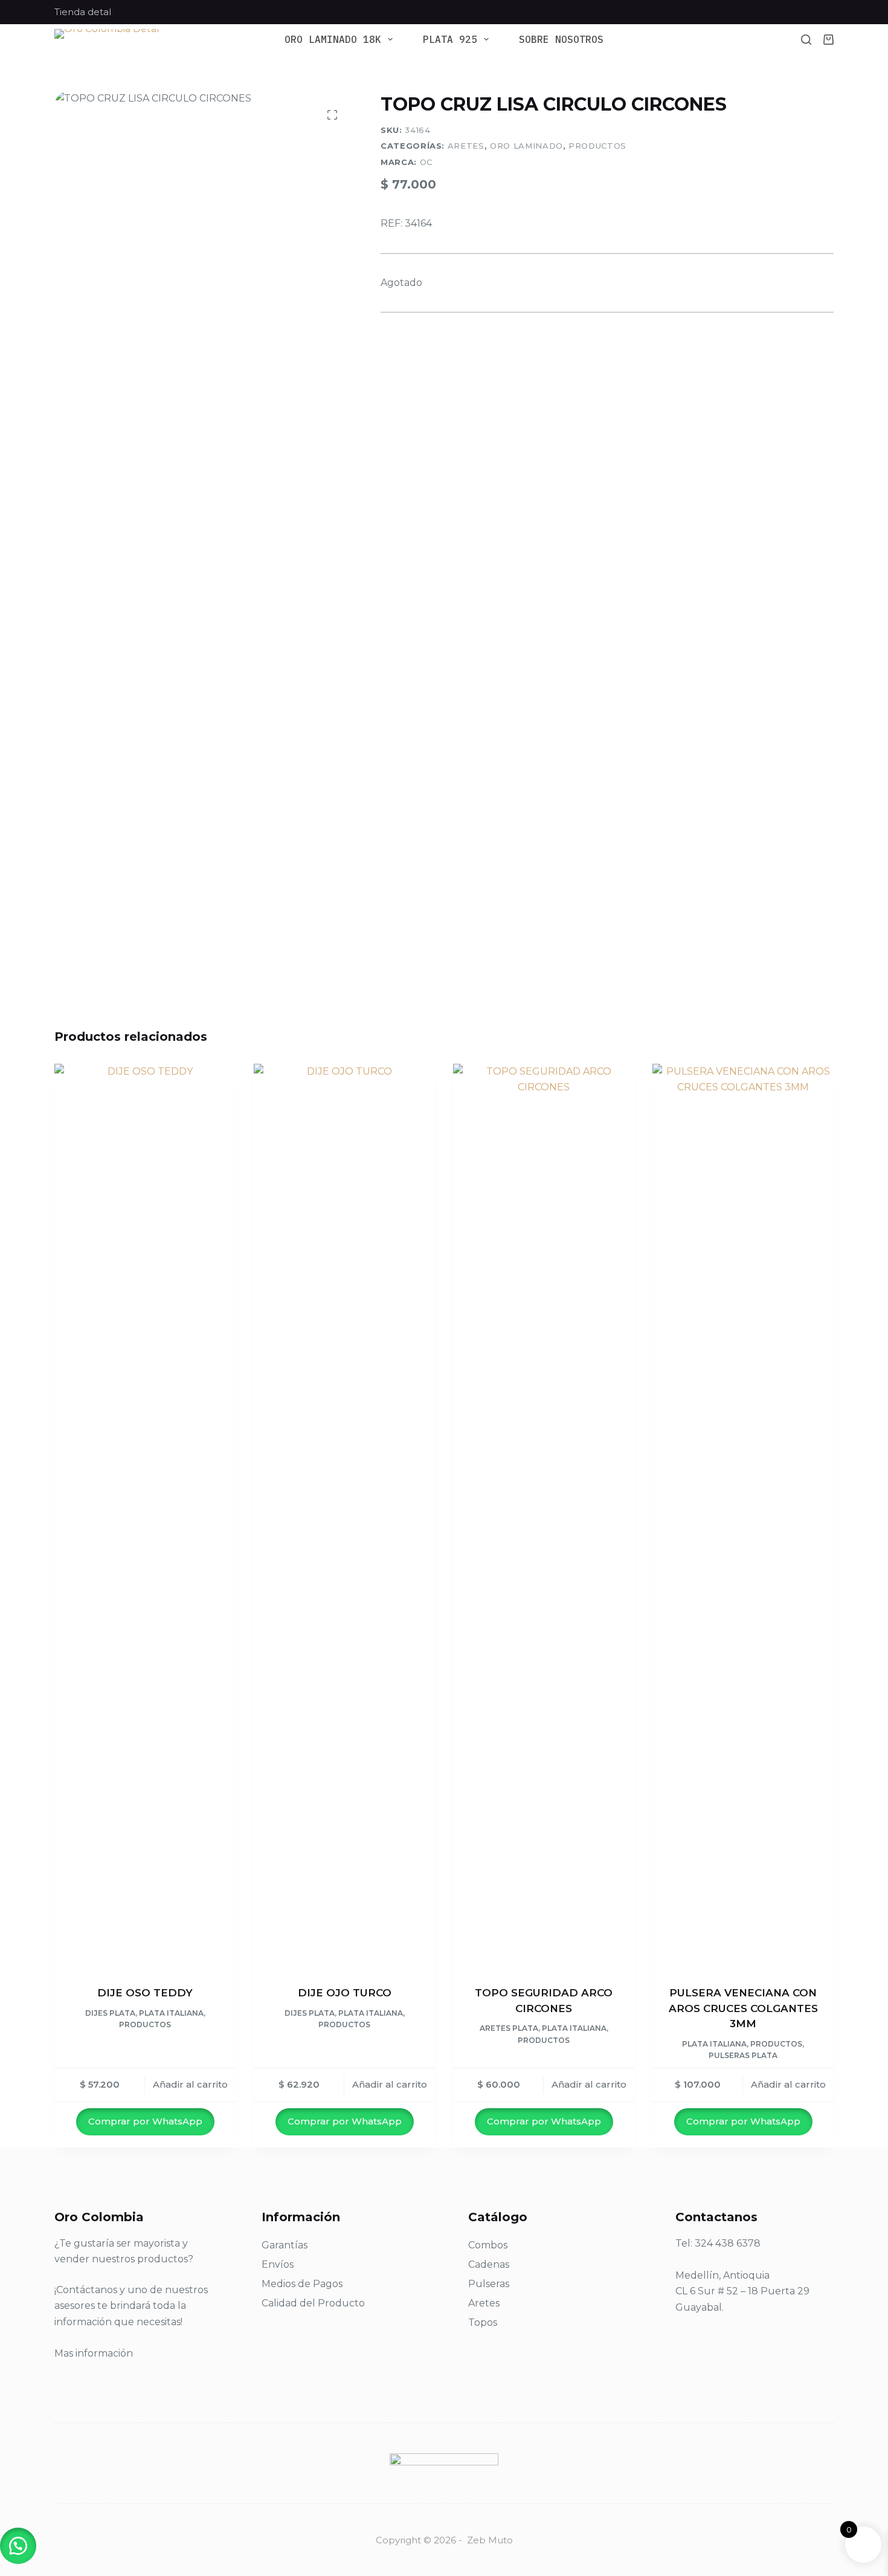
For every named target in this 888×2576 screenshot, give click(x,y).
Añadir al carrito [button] (190, 2084)
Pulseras (489, 2284)
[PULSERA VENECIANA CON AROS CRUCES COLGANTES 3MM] (743, 1517)
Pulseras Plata (743, 2055)
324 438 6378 (728, 2243)
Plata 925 (450, 40)
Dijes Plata (110, 2013)
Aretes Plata (509, 2028)
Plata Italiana (171, 2013)
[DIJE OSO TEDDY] (145, 1517)
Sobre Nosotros (561, 40)
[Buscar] (806, 40)
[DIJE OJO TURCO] (344, 1517)
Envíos (278, 2264)
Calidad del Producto (313, 2303)
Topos (483, 2322)
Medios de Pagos (302, 2284)
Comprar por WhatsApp (145, 2121)
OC (426, 162)
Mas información (94, 2353)
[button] (18, 2546)
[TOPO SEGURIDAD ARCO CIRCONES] (544, 1517)
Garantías (285, 2245)
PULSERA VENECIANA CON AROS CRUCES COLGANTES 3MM (743, 2008)
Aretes (466, 146)
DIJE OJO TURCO (345, 1993)
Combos (488, 2245)
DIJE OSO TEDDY (145, 1993)
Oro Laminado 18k (333, 40)
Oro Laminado (526, 146)
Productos (597, 146)
